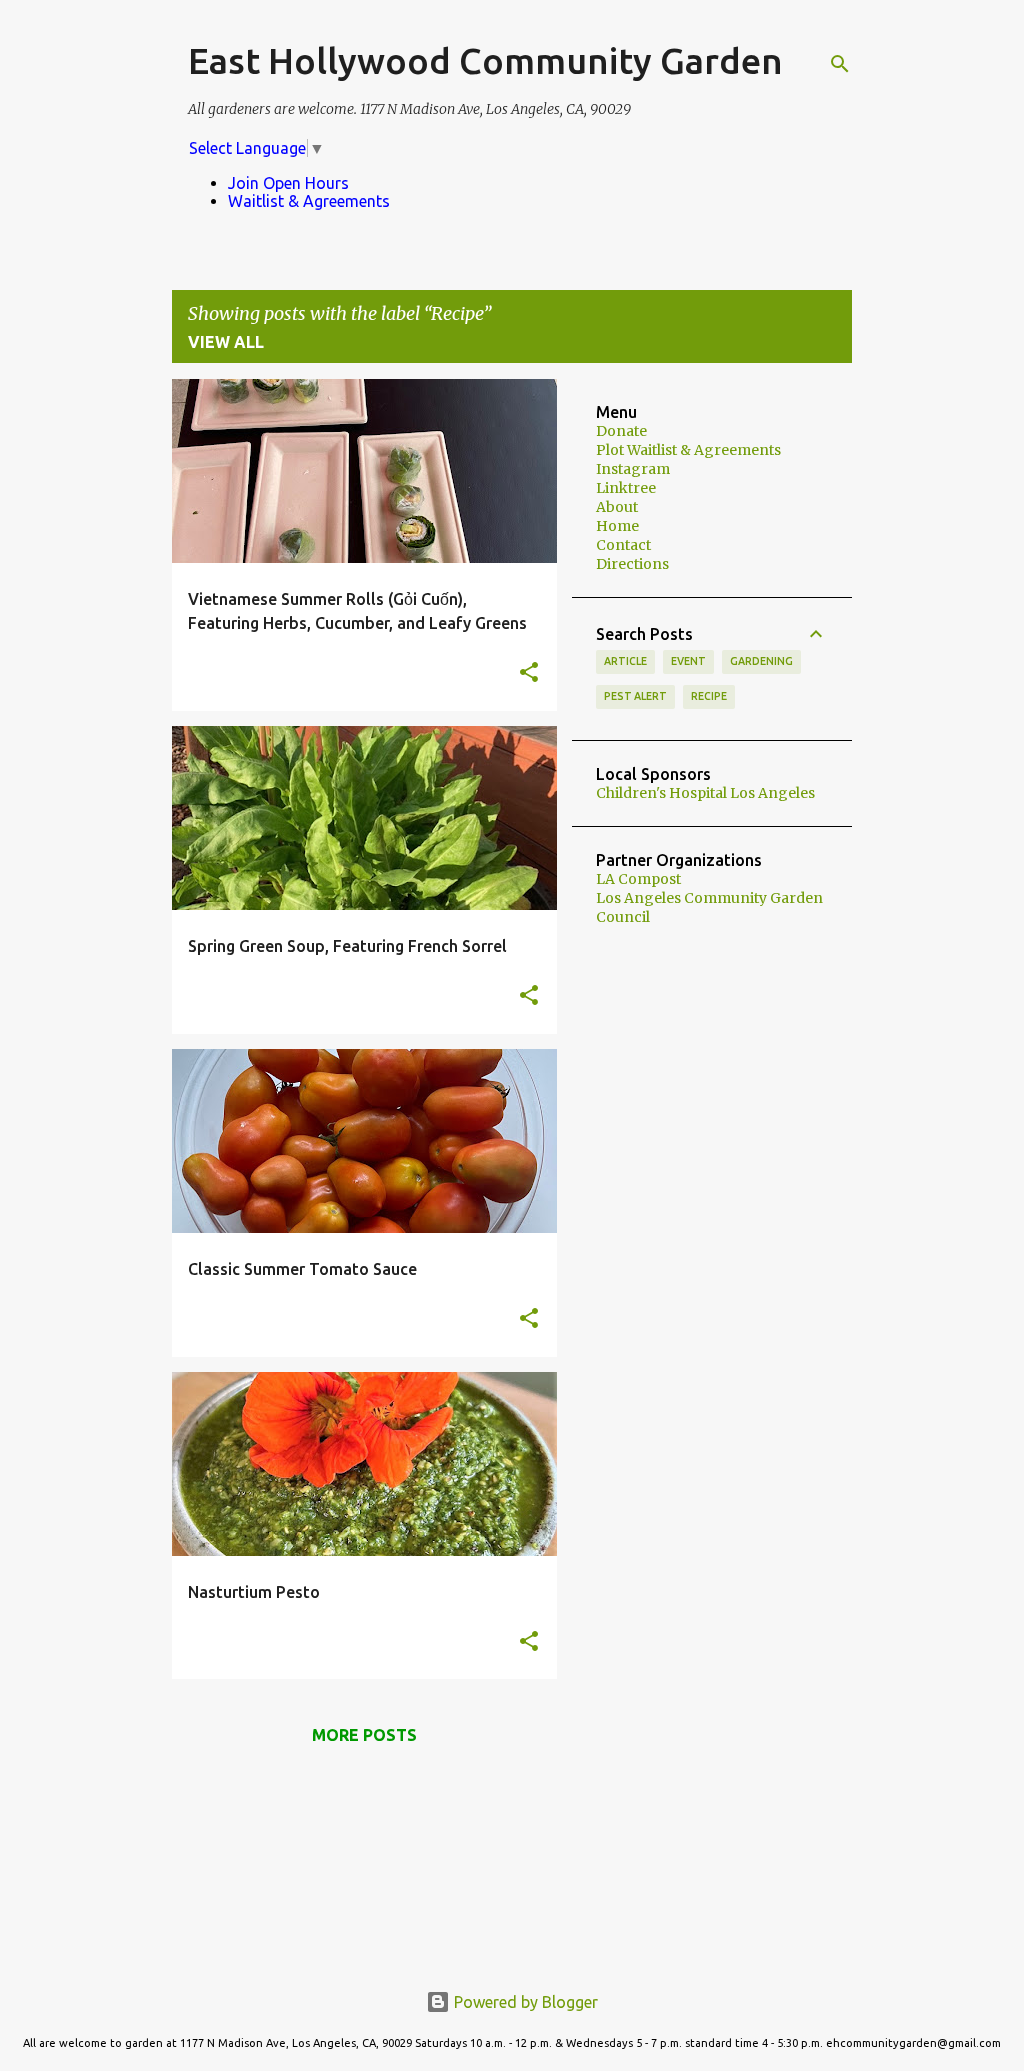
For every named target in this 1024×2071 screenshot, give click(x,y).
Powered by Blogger (524, 2002)
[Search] (840, 64)
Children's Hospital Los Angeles (705, 793)
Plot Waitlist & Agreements (688, 450)
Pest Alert (635, 696)
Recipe (709, 696)
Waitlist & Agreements (309, 201)
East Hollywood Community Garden (485, 60)
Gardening (761, 661)
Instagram (633, 469)
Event (688, 661)
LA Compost (638, 879)
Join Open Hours (288, 183)
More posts (364, 1735)
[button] (529, 673)
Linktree (626, 488)
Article (625, 661)
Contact (623, 545)
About (617, 507)
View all (226, 342)
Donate (621, 431)
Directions (632, 564)
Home (617, 526)
